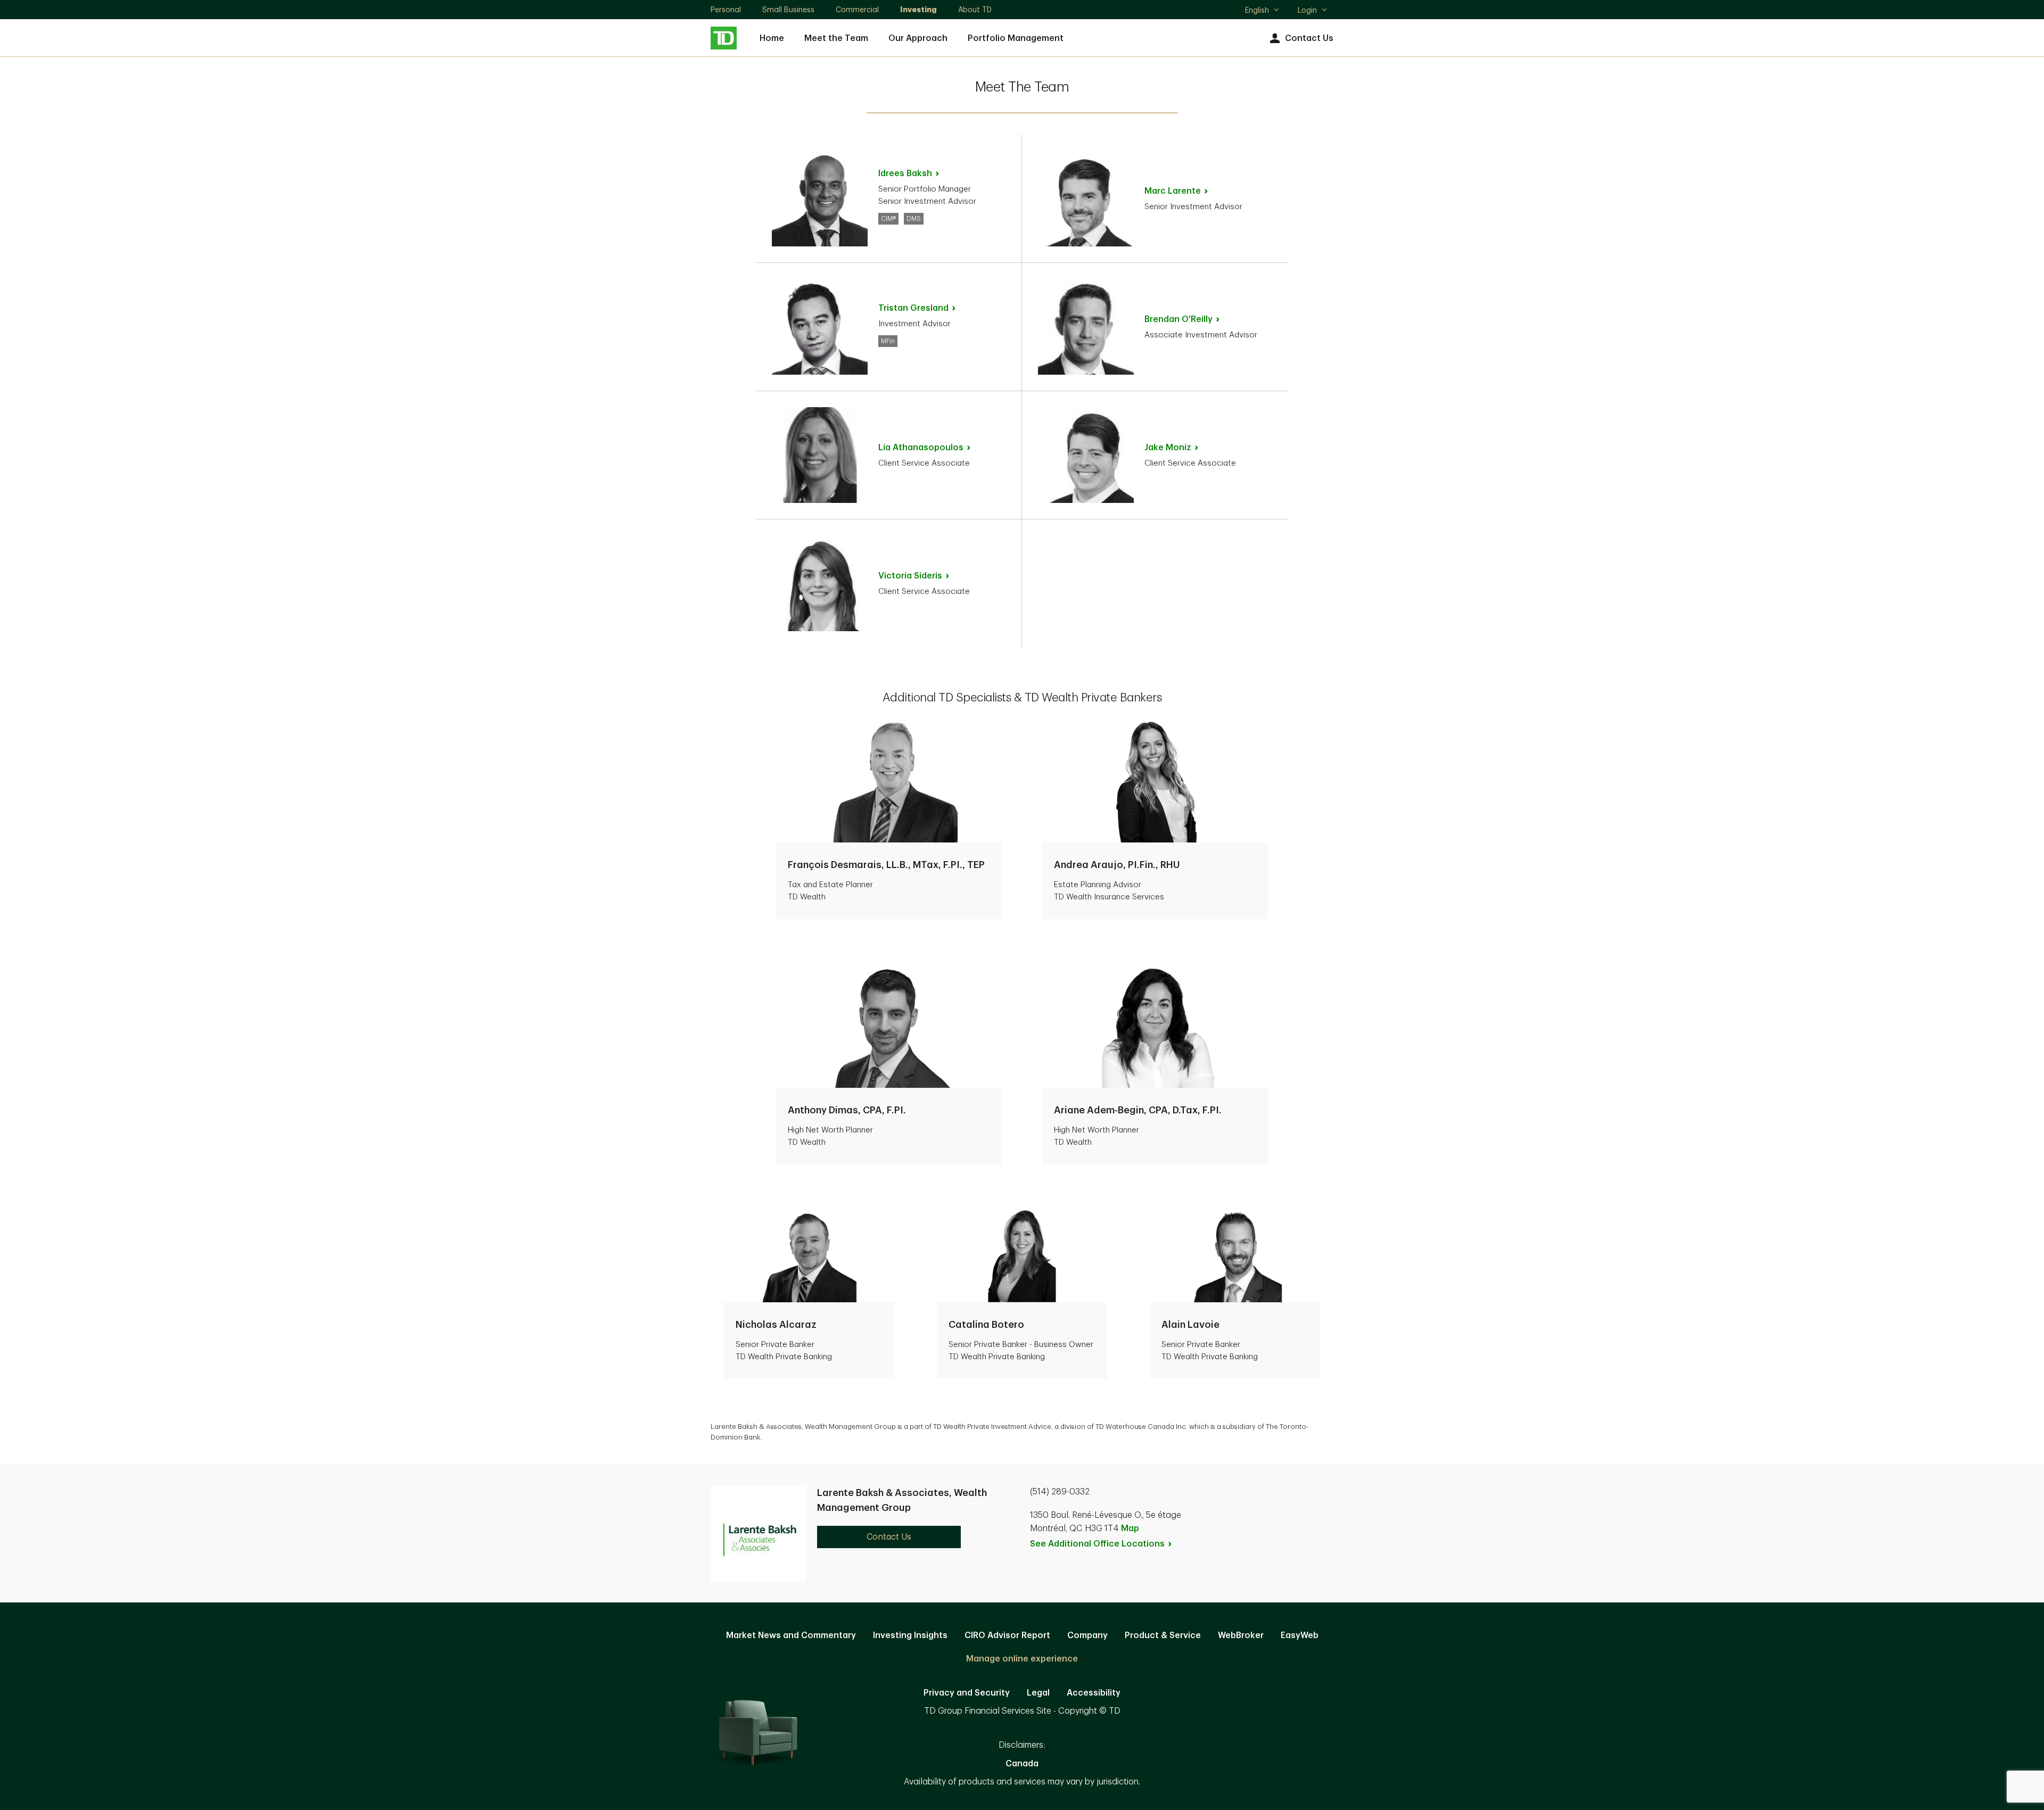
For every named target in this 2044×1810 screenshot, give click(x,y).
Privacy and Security (967, 1693)
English (1262, 11)
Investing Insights (910, 1635)
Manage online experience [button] (1022, 1659)
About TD (975, 10)
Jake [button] (1168, 448)
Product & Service (1163, 1635)
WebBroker (1241, 1635)
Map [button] (1130, 1528)
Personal (726, 10)
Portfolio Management (1016, 38)
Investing (918, 10)
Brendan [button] (1178, 319)
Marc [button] (1173, 191)
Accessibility (1094, 1693)
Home (772, 38)
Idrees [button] (905, 173)
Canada (1022, 1764)
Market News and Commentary (791, 1635)
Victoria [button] (910, 576)
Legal (1038, 1693)
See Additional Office (1097, 1544)
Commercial (857, 10)
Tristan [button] (913, 308)
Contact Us (1309, 38)
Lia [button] (921, 448)
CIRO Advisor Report (1007, 1635)
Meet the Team (836, 38)
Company (1087, 1635)
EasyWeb (1300, 1635)
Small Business (788, 10)
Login (1307, 10)
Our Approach (918, 38)
